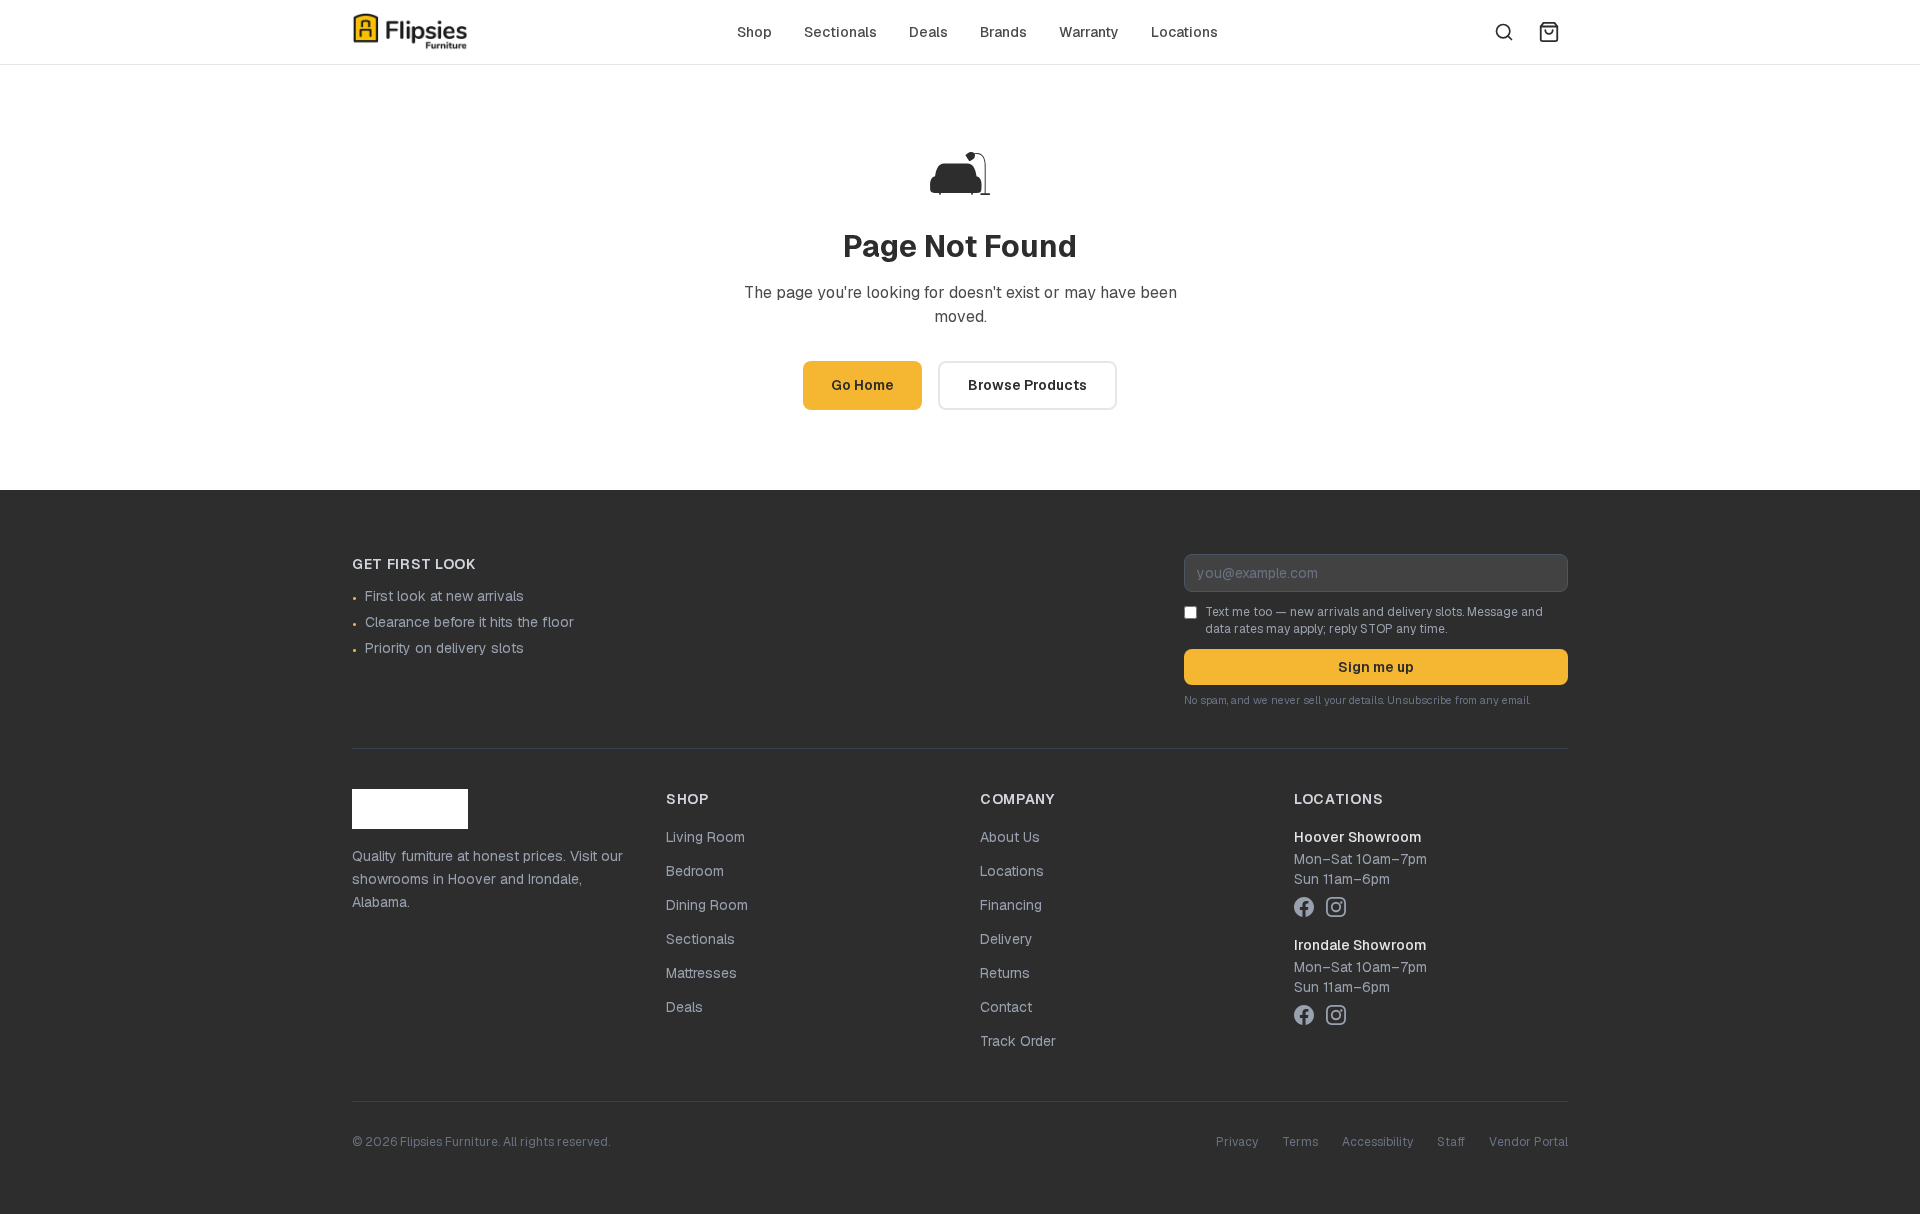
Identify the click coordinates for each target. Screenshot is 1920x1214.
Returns (1005, 973)
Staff (1451, 1142)
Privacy (1237, 1142)
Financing (1011, 905)
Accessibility (1377, 1142)
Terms (1300, 1142)
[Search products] (1504, 32)
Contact (1006, 1007)
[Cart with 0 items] (1549, 32)
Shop (754, 32)
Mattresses (701, 973)
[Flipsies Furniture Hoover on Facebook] (1304, 907)
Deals (928, 32)
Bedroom (695, 871)
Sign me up (1376, 667)
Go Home (862, 385)
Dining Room (707, 905)
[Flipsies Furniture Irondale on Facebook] (1304, 1015)
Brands (1003, 32)
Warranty (1089, 32)
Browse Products (1027, 385)
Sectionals (840, 32)
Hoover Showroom (1358, 837)
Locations (1184, 32)
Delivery (1006, 939)
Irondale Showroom (1360, 945)
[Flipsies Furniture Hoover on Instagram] (1336, 907)
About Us (1010, 837)
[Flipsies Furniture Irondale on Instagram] (1336, 1015)
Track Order (1018, 1041)
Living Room (705, 837)
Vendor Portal (1528, 1142)
